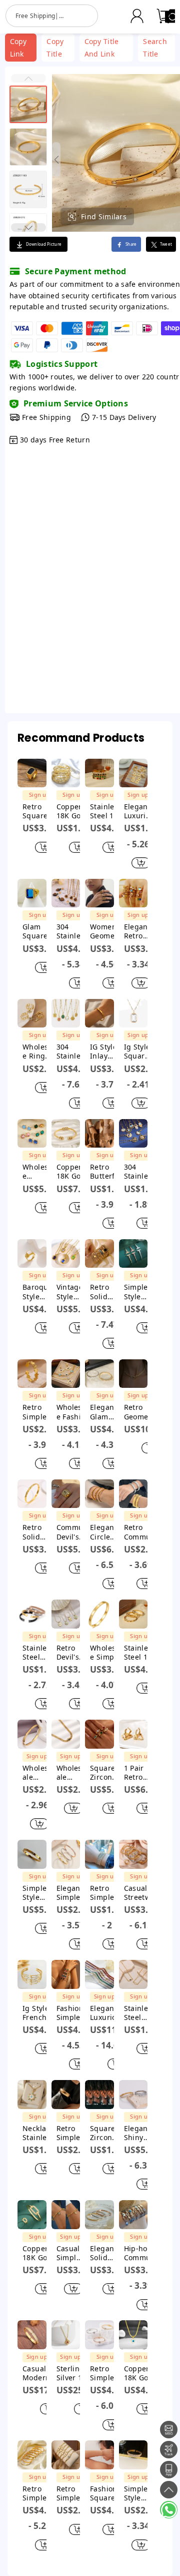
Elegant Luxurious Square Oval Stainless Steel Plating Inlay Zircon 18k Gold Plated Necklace (108, 2013)
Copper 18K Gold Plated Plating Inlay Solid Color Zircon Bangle (38, 2253)
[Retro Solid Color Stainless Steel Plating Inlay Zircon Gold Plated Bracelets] (99, 1254)
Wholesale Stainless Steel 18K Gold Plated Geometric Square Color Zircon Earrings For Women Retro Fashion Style (39, 1172)
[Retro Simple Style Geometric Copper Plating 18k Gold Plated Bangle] (66, 2095)
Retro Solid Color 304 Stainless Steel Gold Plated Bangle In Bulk (39, 1532)
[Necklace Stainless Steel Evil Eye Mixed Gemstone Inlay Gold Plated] (32, 2095)
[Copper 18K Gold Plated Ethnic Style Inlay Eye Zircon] (133, 2335)
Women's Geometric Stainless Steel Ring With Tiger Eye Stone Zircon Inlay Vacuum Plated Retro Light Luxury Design (106, 931)
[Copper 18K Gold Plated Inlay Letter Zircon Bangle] (66, 773)
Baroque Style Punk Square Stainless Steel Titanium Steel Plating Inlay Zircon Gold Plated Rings (38, 1292)
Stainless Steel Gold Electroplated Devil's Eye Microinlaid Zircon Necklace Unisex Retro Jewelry (141, 2013)
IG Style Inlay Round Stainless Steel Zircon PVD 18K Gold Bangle (106, 1052)
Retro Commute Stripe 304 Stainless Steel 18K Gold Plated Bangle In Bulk (141, 1532)
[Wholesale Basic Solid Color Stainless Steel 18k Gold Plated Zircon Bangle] (32, 1734)
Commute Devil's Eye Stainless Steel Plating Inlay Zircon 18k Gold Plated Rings (73, 1532)
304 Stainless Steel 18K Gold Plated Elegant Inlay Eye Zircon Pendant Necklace (140, 1172)
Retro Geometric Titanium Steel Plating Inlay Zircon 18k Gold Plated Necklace (142, 1412)
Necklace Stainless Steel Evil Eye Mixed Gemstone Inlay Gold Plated (38, 2133)
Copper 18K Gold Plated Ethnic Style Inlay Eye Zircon (140, 2373)
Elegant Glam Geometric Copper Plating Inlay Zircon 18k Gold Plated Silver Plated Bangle (106, 1412)
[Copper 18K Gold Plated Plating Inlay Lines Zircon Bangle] (66, 1134)
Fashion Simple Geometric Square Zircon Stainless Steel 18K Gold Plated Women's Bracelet (73, 2013)
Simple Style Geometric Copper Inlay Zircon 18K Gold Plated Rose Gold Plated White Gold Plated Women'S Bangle (140, 1292)
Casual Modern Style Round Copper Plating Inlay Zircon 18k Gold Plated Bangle (41, 2373)
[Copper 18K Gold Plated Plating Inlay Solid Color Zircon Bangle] (32, 2215)
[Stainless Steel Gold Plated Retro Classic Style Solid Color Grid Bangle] (32, 1614)
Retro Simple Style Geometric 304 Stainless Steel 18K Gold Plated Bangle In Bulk (39, 1412)
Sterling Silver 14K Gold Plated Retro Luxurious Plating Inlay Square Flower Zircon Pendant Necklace (74, 2373)
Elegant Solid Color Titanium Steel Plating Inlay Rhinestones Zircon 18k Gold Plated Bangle (106, 2253)
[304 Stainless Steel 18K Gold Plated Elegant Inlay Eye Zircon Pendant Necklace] (133, 1134)
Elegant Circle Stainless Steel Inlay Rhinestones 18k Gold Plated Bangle (106, 1532)
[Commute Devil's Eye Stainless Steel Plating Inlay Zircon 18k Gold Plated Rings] (66, 1494)
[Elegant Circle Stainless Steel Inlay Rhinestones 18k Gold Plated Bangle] (99, 1494)
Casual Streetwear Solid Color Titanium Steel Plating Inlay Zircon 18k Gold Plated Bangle (140, 1893)
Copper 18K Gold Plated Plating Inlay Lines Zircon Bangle (72, 1172)
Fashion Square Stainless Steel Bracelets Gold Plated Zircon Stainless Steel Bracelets (106, 2493)
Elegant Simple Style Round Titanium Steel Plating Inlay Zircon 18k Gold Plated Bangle (72, 1893)
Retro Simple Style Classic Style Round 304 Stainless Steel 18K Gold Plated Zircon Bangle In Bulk (39, 2493)
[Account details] (137, 16)
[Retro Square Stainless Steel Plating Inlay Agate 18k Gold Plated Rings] (32, 773)
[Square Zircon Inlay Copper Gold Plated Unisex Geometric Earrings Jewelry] (99, 2095)
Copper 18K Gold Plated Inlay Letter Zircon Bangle (72, 811)
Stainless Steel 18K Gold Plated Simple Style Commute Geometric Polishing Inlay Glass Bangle (141, 1653)
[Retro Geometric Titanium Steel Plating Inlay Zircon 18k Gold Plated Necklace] (133, 1374)
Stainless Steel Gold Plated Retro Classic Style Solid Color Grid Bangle (38, 1653)
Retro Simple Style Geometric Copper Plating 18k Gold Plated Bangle (73, 2133)
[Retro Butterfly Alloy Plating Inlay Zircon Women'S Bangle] (99, 1134)
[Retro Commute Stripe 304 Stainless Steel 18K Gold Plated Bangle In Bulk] (133, 1494)
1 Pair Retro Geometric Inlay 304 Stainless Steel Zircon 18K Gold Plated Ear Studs (141, 1773)
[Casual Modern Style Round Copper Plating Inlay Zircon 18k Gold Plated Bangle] (32, 2335)
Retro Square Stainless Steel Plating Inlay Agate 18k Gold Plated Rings (38, 811)
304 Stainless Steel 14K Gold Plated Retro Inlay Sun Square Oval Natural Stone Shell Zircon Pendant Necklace (73, 1052)
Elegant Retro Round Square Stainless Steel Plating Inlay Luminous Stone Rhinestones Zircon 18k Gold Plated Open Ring (138, 931)
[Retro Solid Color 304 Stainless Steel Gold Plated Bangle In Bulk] (32, 1494)
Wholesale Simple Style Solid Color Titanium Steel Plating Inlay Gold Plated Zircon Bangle (106, 1653)
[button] (28, 78)
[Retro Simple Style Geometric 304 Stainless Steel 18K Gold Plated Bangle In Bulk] (32, 1374)
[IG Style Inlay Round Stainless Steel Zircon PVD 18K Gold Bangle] (99, 1013)
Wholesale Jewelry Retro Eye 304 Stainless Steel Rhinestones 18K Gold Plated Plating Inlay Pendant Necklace (70, 1773)
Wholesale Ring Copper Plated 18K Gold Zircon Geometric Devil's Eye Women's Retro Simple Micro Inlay (39, 1052)
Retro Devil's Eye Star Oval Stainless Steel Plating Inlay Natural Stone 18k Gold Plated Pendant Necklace (72, 1653)
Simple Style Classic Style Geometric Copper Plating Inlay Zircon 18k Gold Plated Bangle (137, 2493)
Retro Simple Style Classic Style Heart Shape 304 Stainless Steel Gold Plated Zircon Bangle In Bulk (106, 2373)
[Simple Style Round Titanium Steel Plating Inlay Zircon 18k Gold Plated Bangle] (32, 1854)
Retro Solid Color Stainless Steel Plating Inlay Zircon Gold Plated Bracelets (106, 1292)
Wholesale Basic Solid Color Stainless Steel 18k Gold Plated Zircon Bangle (36, 1773)
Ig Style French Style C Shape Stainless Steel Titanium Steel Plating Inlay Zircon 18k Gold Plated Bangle (38, 2013)
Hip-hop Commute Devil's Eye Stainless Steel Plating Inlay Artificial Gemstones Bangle (141, 2253)
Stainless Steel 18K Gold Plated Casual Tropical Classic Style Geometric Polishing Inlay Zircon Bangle (106, 811)
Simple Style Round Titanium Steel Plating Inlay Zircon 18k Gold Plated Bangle (38, 1893)
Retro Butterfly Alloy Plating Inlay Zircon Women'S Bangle (106, 1172)
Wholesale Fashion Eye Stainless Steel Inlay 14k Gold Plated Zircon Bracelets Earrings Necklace (73, 1412)
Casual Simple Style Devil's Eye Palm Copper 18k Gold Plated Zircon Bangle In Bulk (69, 2253)
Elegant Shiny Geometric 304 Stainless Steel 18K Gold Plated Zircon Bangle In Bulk (140, 2133)
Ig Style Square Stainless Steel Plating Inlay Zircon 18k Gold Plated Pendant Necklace (138, 1052)
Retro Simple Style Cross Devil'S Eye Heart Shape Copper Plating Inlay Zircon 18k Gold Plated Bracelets (73, 2493)
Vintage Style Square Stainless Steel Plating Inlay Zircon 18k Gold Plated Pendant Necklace (72, 1292)
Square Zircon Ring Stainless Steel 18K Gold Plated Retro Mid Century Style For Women (106, 1773)
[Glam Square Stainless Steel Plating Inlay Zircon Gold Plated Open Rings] (32, 893)
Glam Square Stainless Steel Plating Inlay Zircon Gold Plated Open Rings (38, 931)
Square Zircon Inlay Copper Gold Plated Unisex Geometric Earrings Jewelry (106, 2133)
